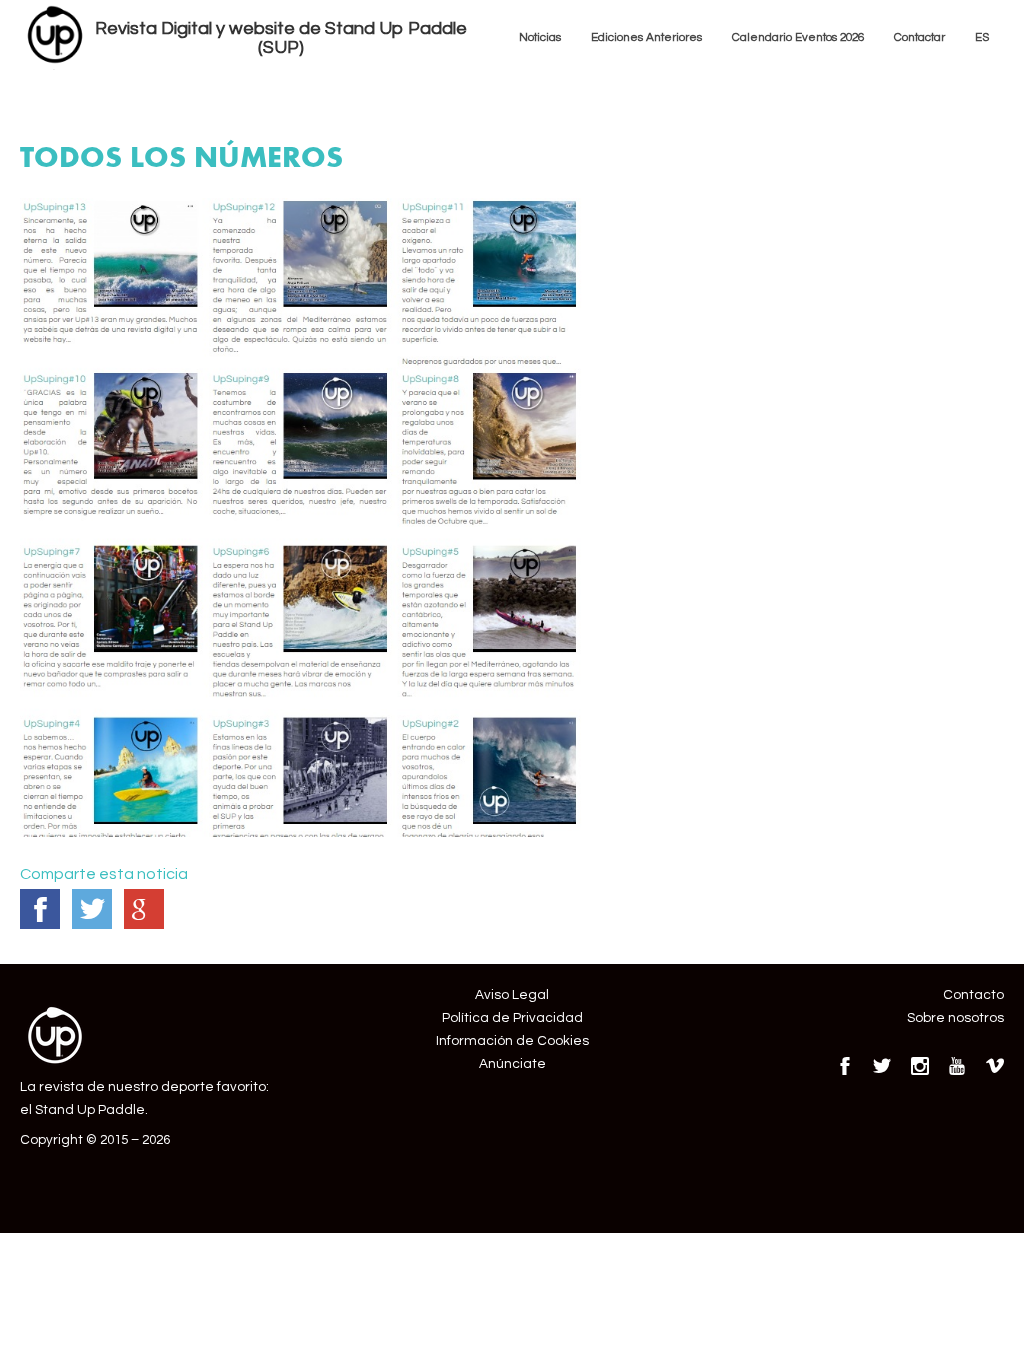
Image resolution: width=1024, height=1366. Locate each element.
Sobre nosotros (955, 1018)
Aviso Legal (512, 995)
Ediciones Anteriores (646, 37)
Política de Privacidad (512, 1018)
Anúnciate (512, 1064)
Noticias (540, 37)
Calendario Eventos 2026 (798, 37)
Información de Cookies (512, 1041)
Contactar (919, 37)
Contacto (973, 995)
